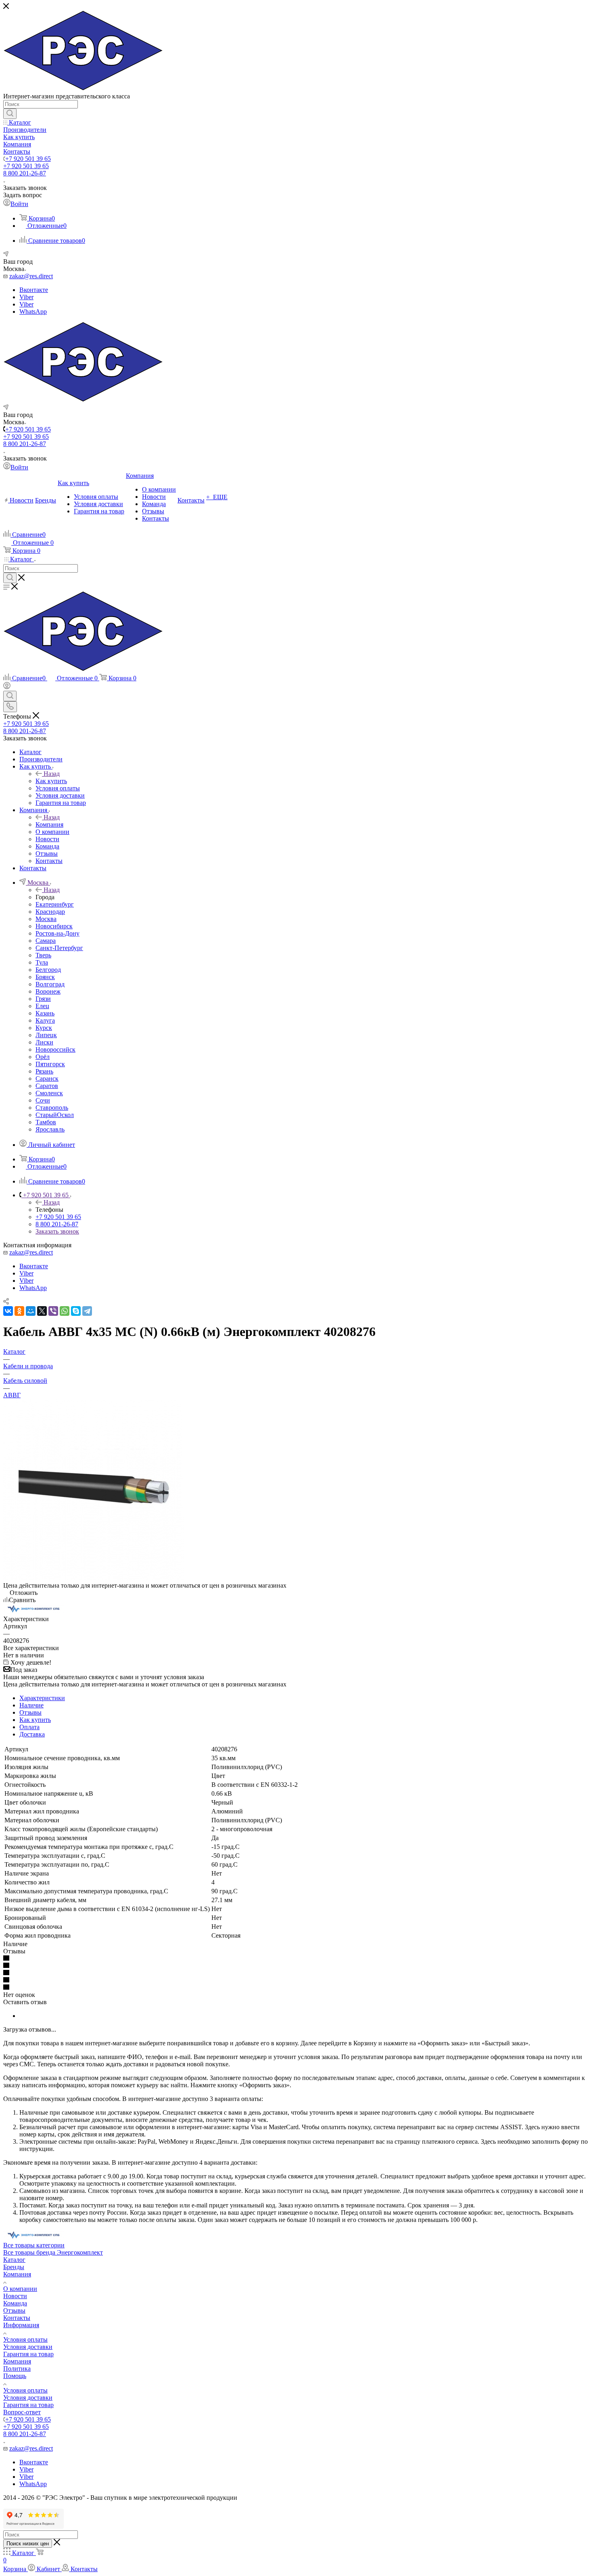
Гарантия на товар (28, 2354)
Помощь (15, 2376)
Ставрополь (52, 1108)
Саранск (47, 1079)
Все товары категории (34, 2245)
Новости (15, 2296)
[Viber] (53, 1311)
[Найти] (10, 114)
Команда (15, 2303)
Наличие (31, 1705)
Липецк (46, 1035)
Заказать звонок (57, 1231)
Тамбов (46, 1122)
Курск (44, 1028)
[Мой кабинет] (7, 687)
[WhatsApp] (65, 1311)
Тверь (43, 955)
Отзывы (30, 1712)
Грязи (43, 999)
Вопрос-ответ (22, 2412)
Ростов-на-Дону (57, 933)
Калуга (45, 1020)
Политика (17, 2369)
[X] (42, 1311)
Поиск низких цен (28, 2544)
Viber (26, 297)
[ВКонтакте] (8, 1311)
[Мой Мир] (31, 1311)
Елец (42, 1006)
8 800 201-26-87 (25, 173)
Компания (49, 824)
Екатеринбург (55, 904)
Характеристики (42, 1698)
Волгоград (50, 984)
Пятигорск (50, 1064)
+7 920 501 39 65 (28, 159)
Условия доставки (28, 2347)
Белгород (48, 970)
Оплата (29, 1727)
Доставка (32, 1734)
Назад (52, 774)
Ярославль (50, 1129)
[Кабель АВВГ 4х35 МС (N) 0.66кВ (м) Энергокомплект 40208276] (94, 1578)
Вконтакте (34, 290)
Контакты (17, 2318)
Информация (21, 2325)
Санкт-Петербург (59, 948)
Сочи (43, 1100)
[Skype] (76, 1311)
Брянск (45, 977)
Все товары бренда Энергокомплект (53, 2252)
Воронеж (48, 991)
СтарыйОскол (55, 1115)
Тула (42, 962)
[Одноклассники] (19, 1311)
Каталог (14, 2260)
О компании (20, 2289)
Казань (45, 1013)
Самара (46, 941)
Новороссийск (55, 1049)
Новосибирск (54, 926)
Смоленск (49, 1093)
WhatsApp (33, 312)
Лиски (44, 1042)
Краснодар (50, 912)
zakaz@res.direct (31, 276)
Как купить (51, 781)
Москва (46, 919)
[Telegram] (87, 1311)
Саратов (47, 1086)
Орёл (43, 1057)
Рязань (44, 1071)
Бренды (14, 2267)
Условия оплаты (25, 2339)
